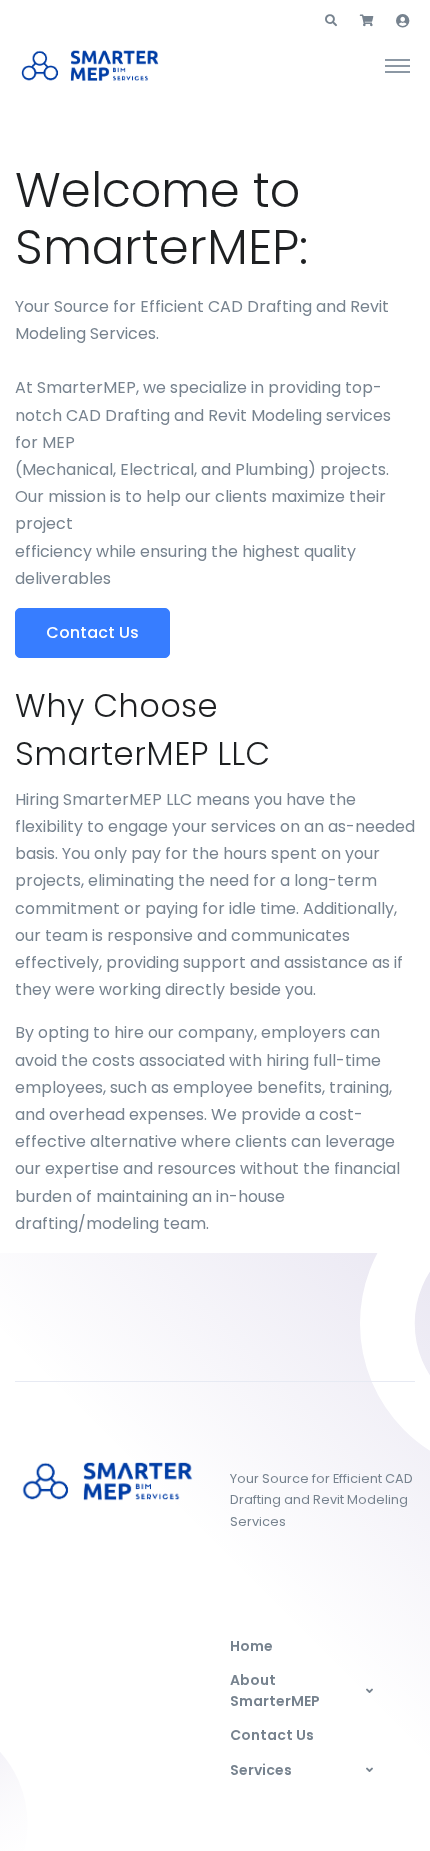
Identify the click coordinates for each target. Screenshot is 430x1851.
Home (251, 1646)
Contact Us (272, 1735)
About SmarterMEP (275, 1690)
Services (261, 1770)
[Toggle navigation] (397, 65)
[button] (331, 21)
